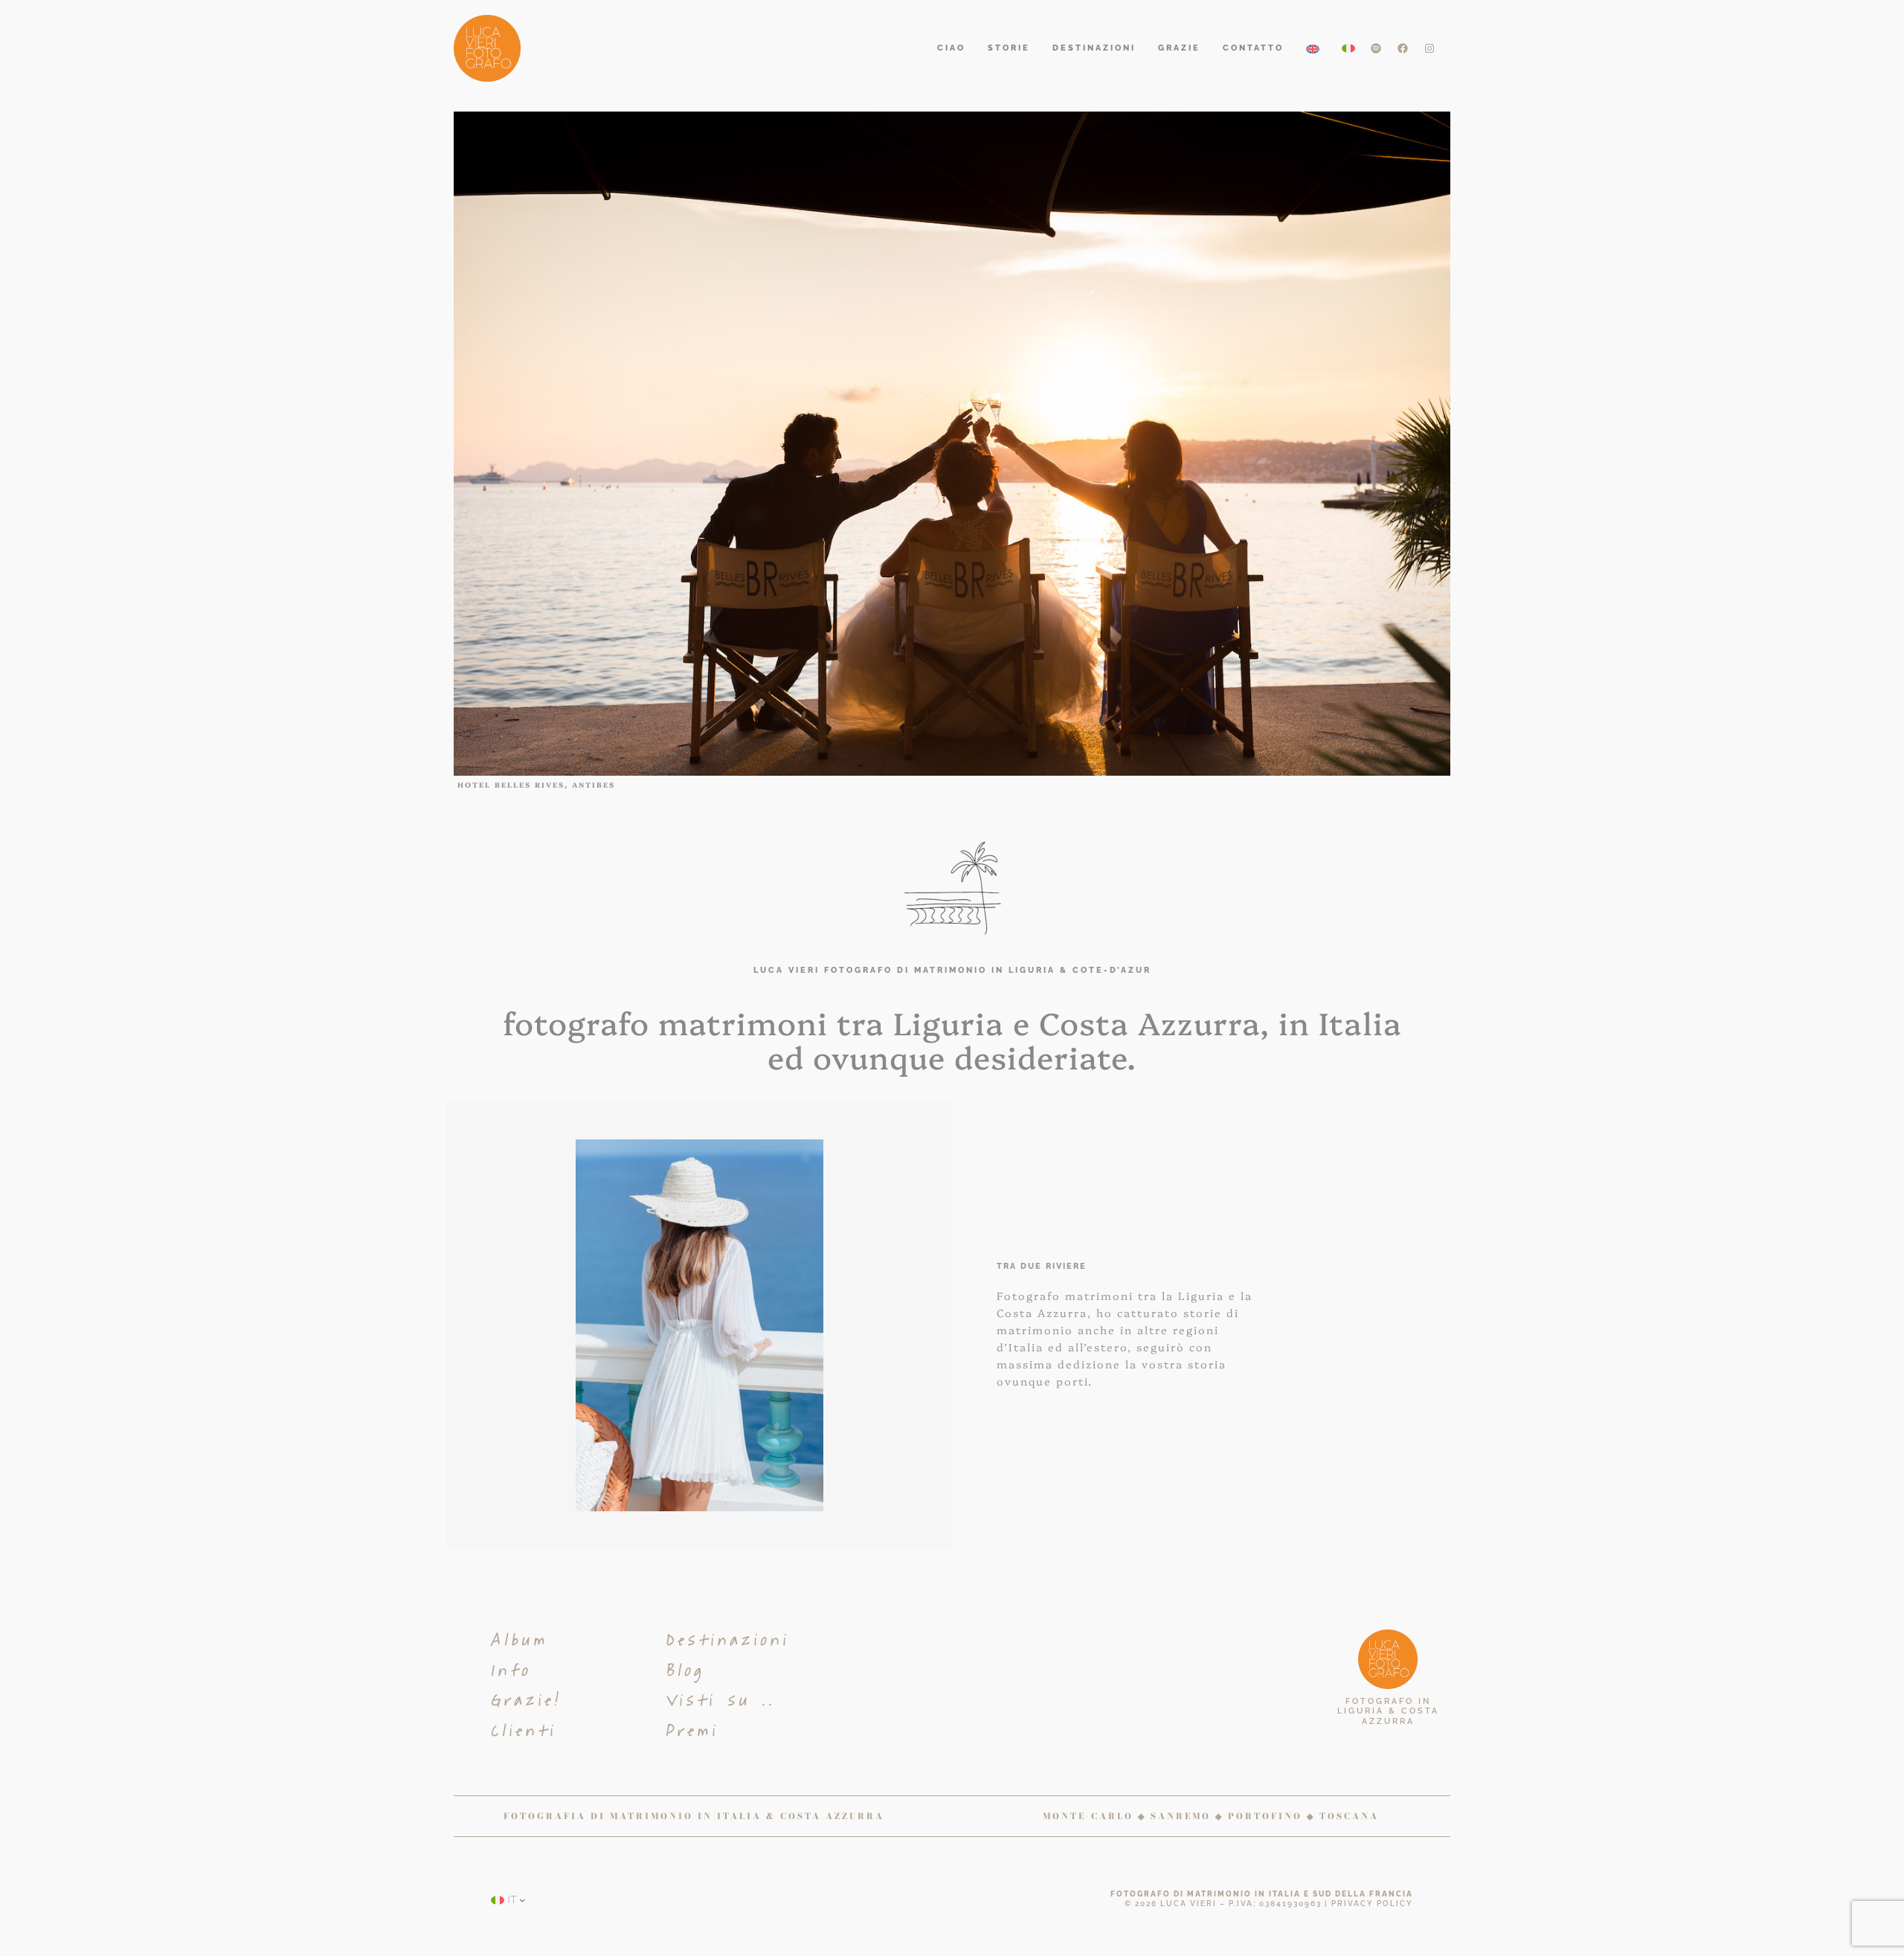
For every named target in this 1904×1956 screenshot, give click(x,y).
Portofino (1265, 1816)
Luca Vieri (1189, 1904)
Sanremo (1181, 1816)
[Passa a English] (1313, 49)
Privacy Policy (1372, 1904)
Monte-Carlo (1088, 1816)
